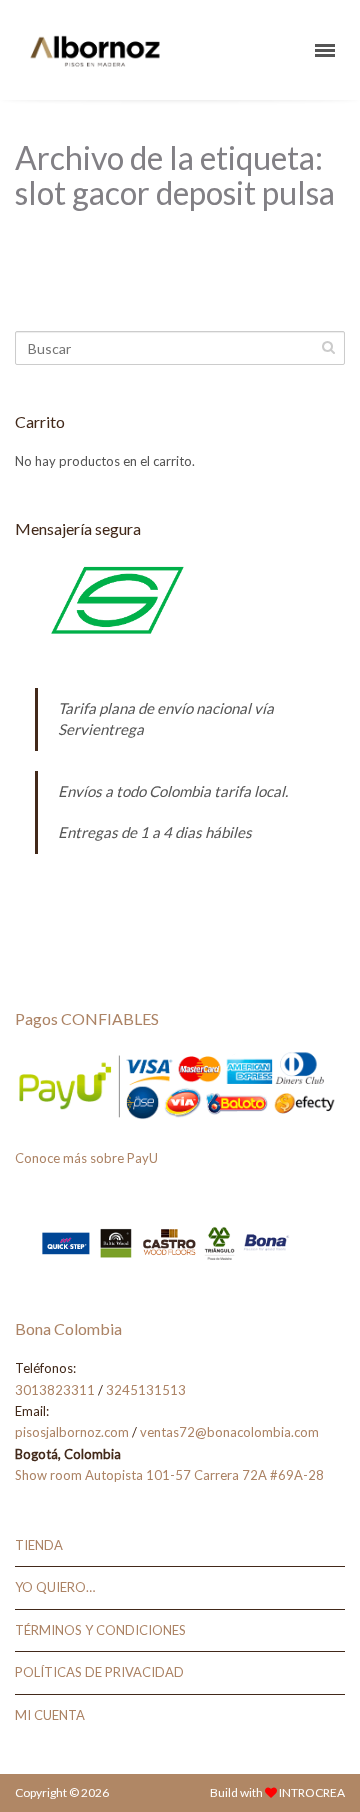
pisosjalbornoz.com (72, 1432)
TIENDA (39, 1545)
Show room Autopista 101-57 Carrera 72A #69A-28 (169, 1475)
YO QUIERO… (55, 1587)
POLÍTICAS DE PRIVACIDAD (99, 1672)
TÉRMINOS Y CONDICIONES (100, 1630)
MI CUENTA (50, 1715)
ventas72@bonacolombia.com (229, 1432)
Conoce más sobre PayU (86, 1158)
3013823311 (55, 1390)
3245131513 (146, 1390)
